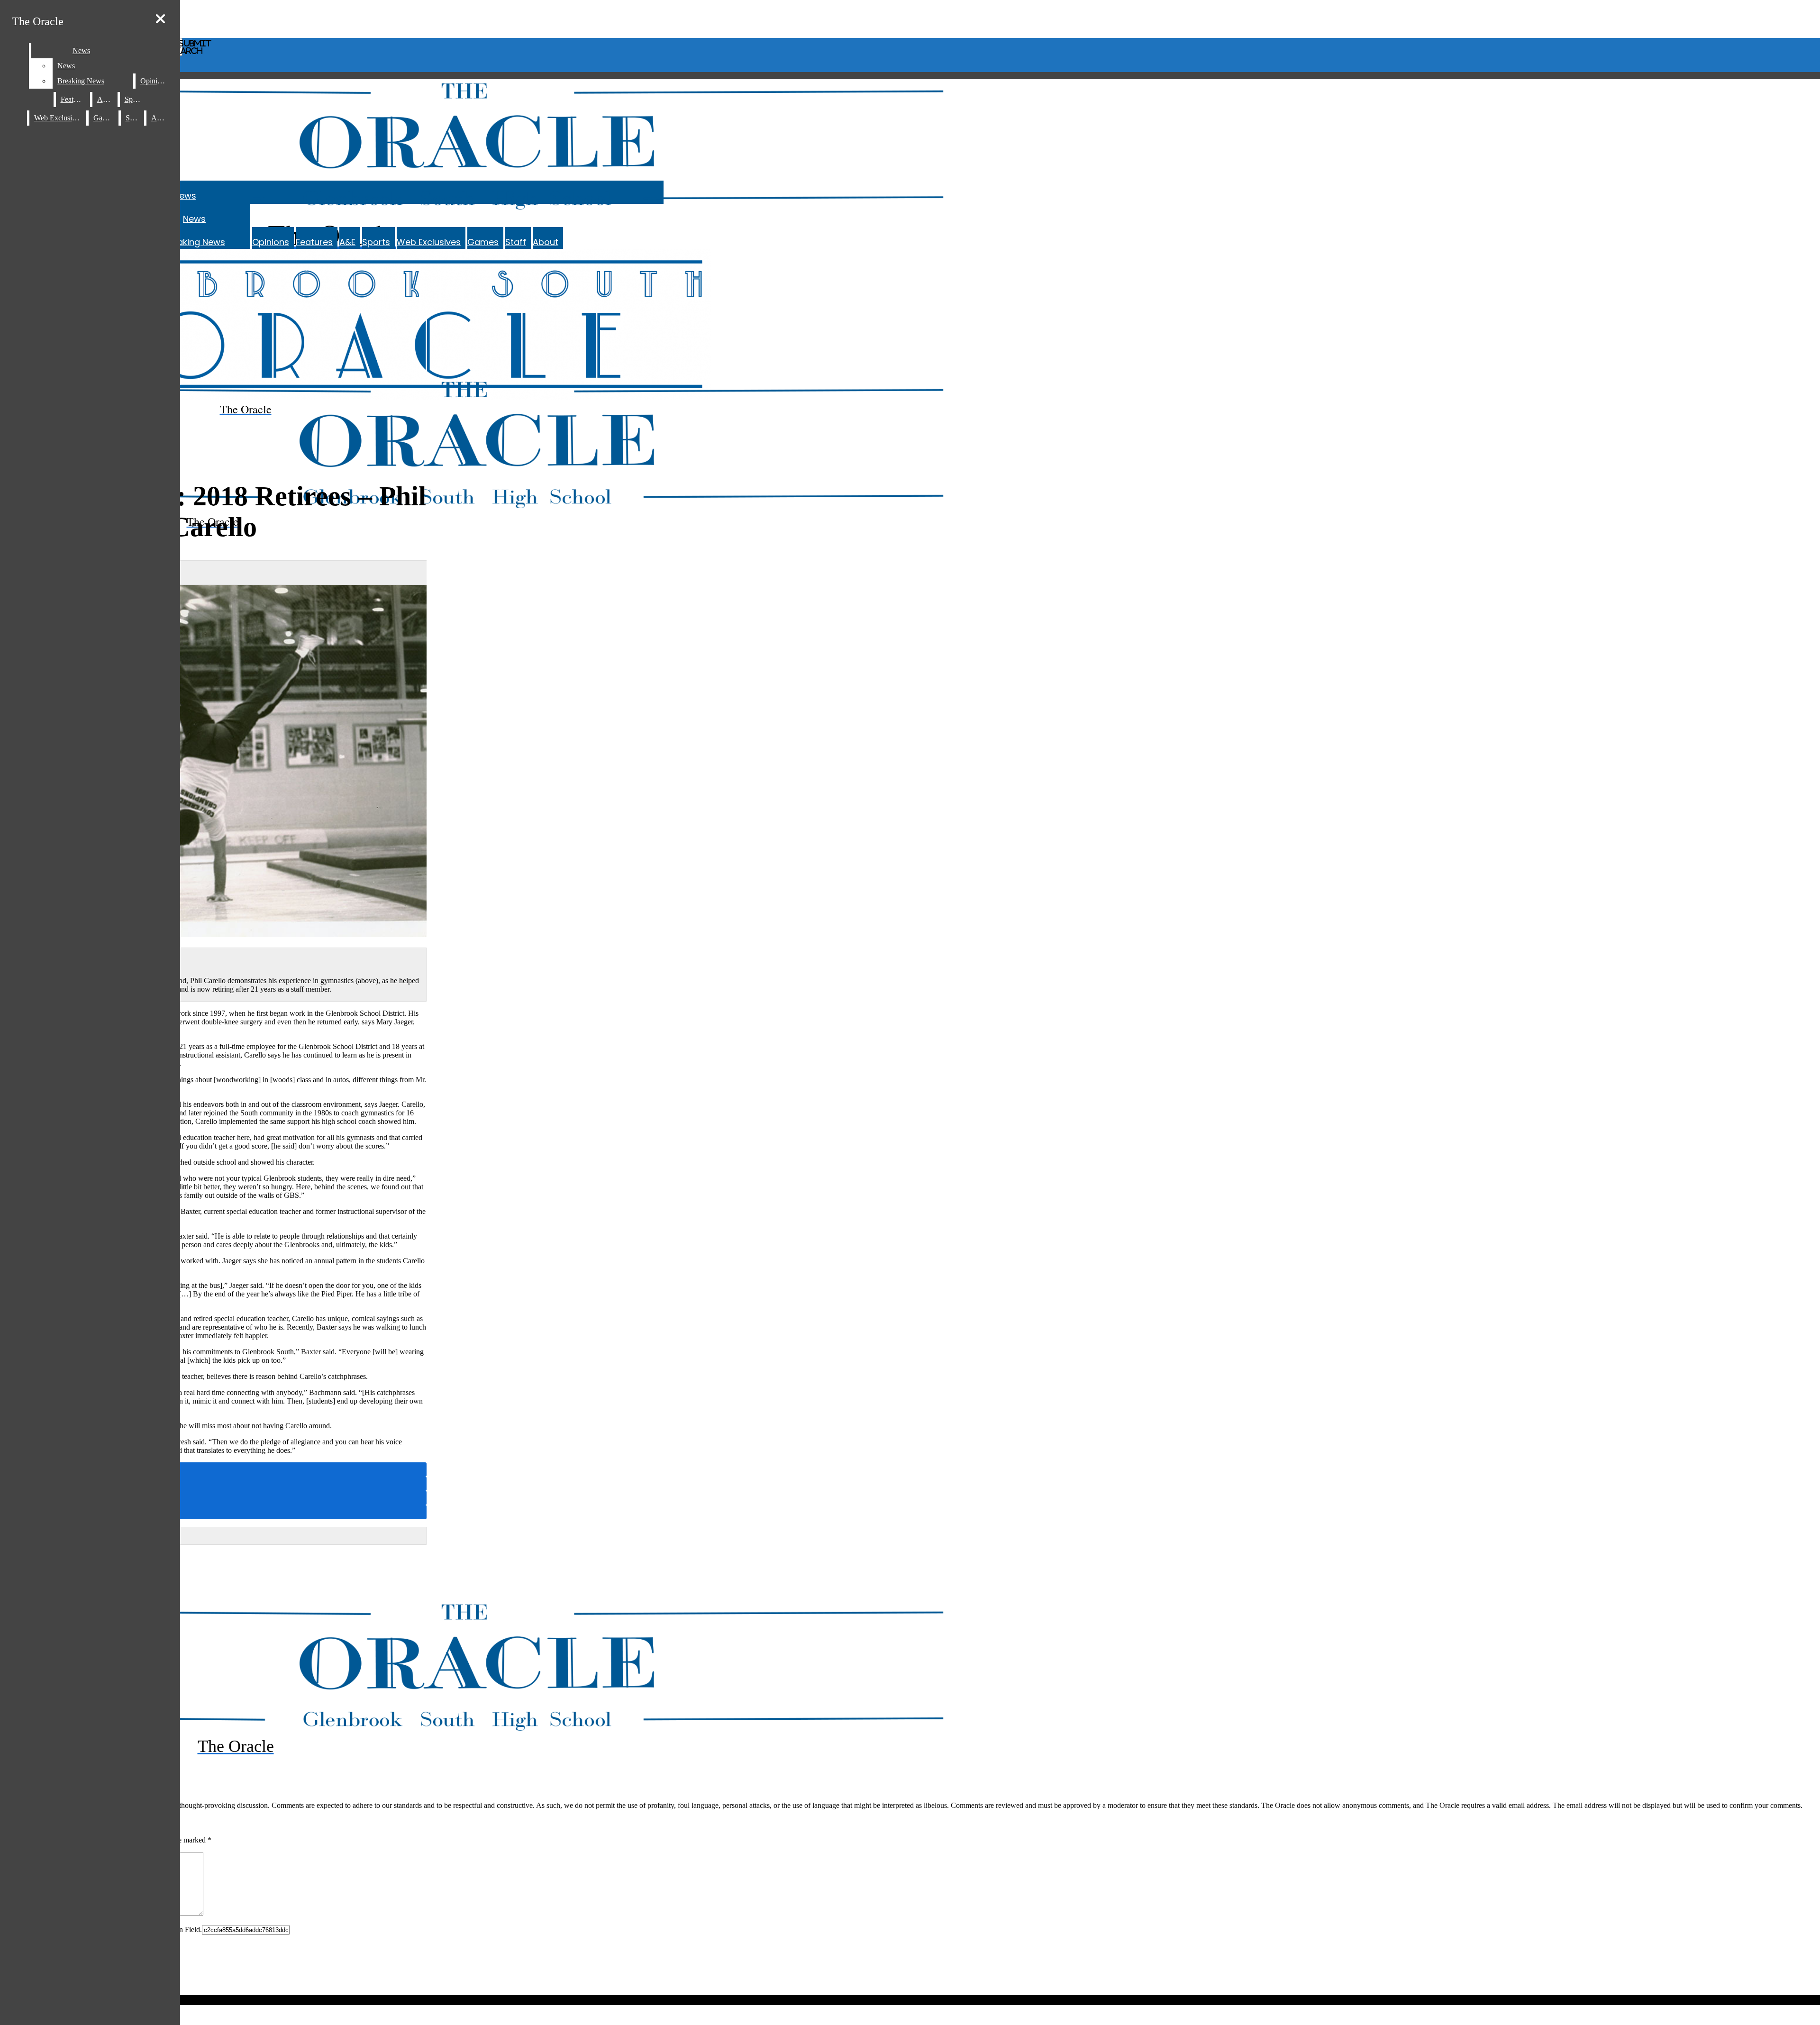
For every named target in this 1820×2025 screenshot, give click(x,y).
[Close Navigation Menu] (160, 19)
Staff (516, 242)
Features (314, 242)
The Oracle (38, 21)
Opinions (271, 242)
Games (483, 242)
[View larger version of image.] (213, 762)
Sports (376, 242)
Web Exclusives (429, 242)
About (546, 242)
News (185, 196)
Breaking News (194, 242)
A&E (347, 242)
